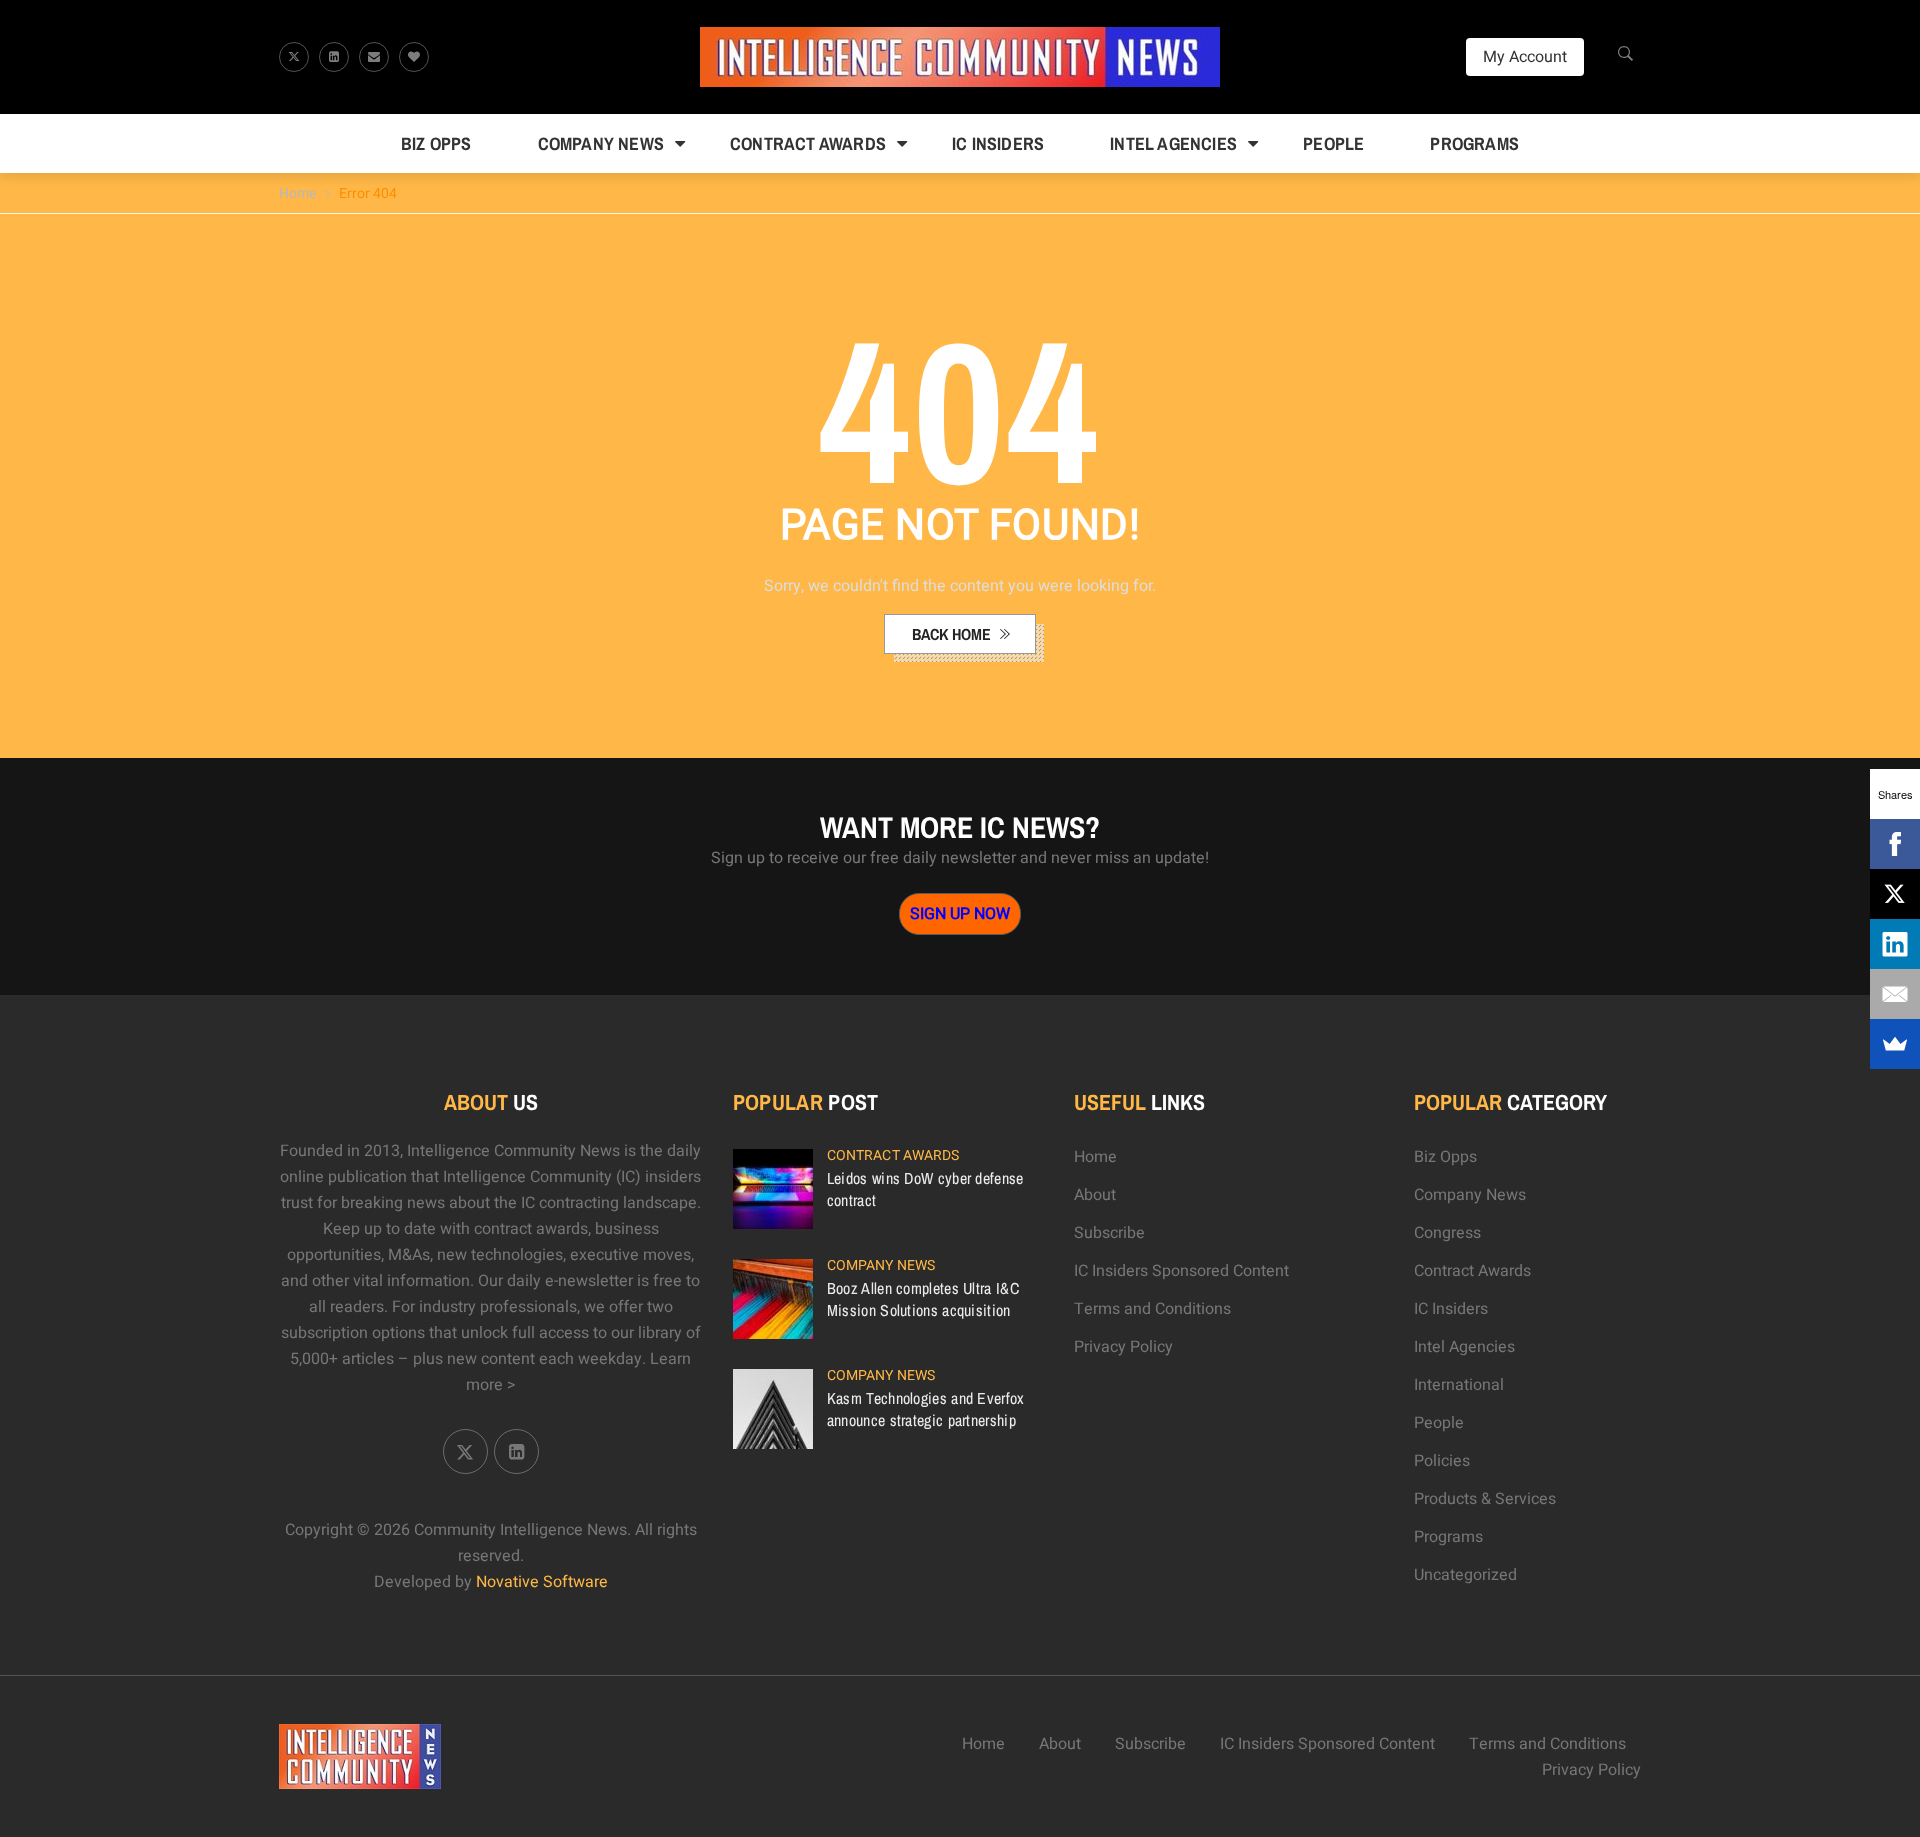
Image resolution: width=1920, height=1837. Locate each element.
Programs (1474, 143)
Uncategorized (1465, 1575)
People (1333, 143)
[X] (1895, 894)
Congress (1447, 1233)
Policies (1442, 1461)
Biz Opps (436, 143)
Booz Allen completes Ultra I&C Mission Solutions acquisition (923, 1299)
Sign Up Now (960, 914)
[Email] (1895, 994)
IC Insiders (998, 143)
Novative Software (542, 1582)
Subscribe (1109, 1233)
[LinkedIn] (1895, 944)
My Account (1525, 57)
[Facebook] (1895, 844)
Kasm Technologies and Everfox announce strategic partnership (926, 1409)
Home (297, 193)
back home (953, 634)
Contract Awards (808, 143)
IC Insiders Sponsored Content (1181, 1271)
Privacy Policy (1123, 1347)
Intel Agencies (1173, 143)
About (1095, 1195)
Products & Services (1485, 1499)
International (1459, 1385)
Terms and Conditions (1152, 1309)
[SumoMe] (1895, 1044)
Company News (601, 143)
